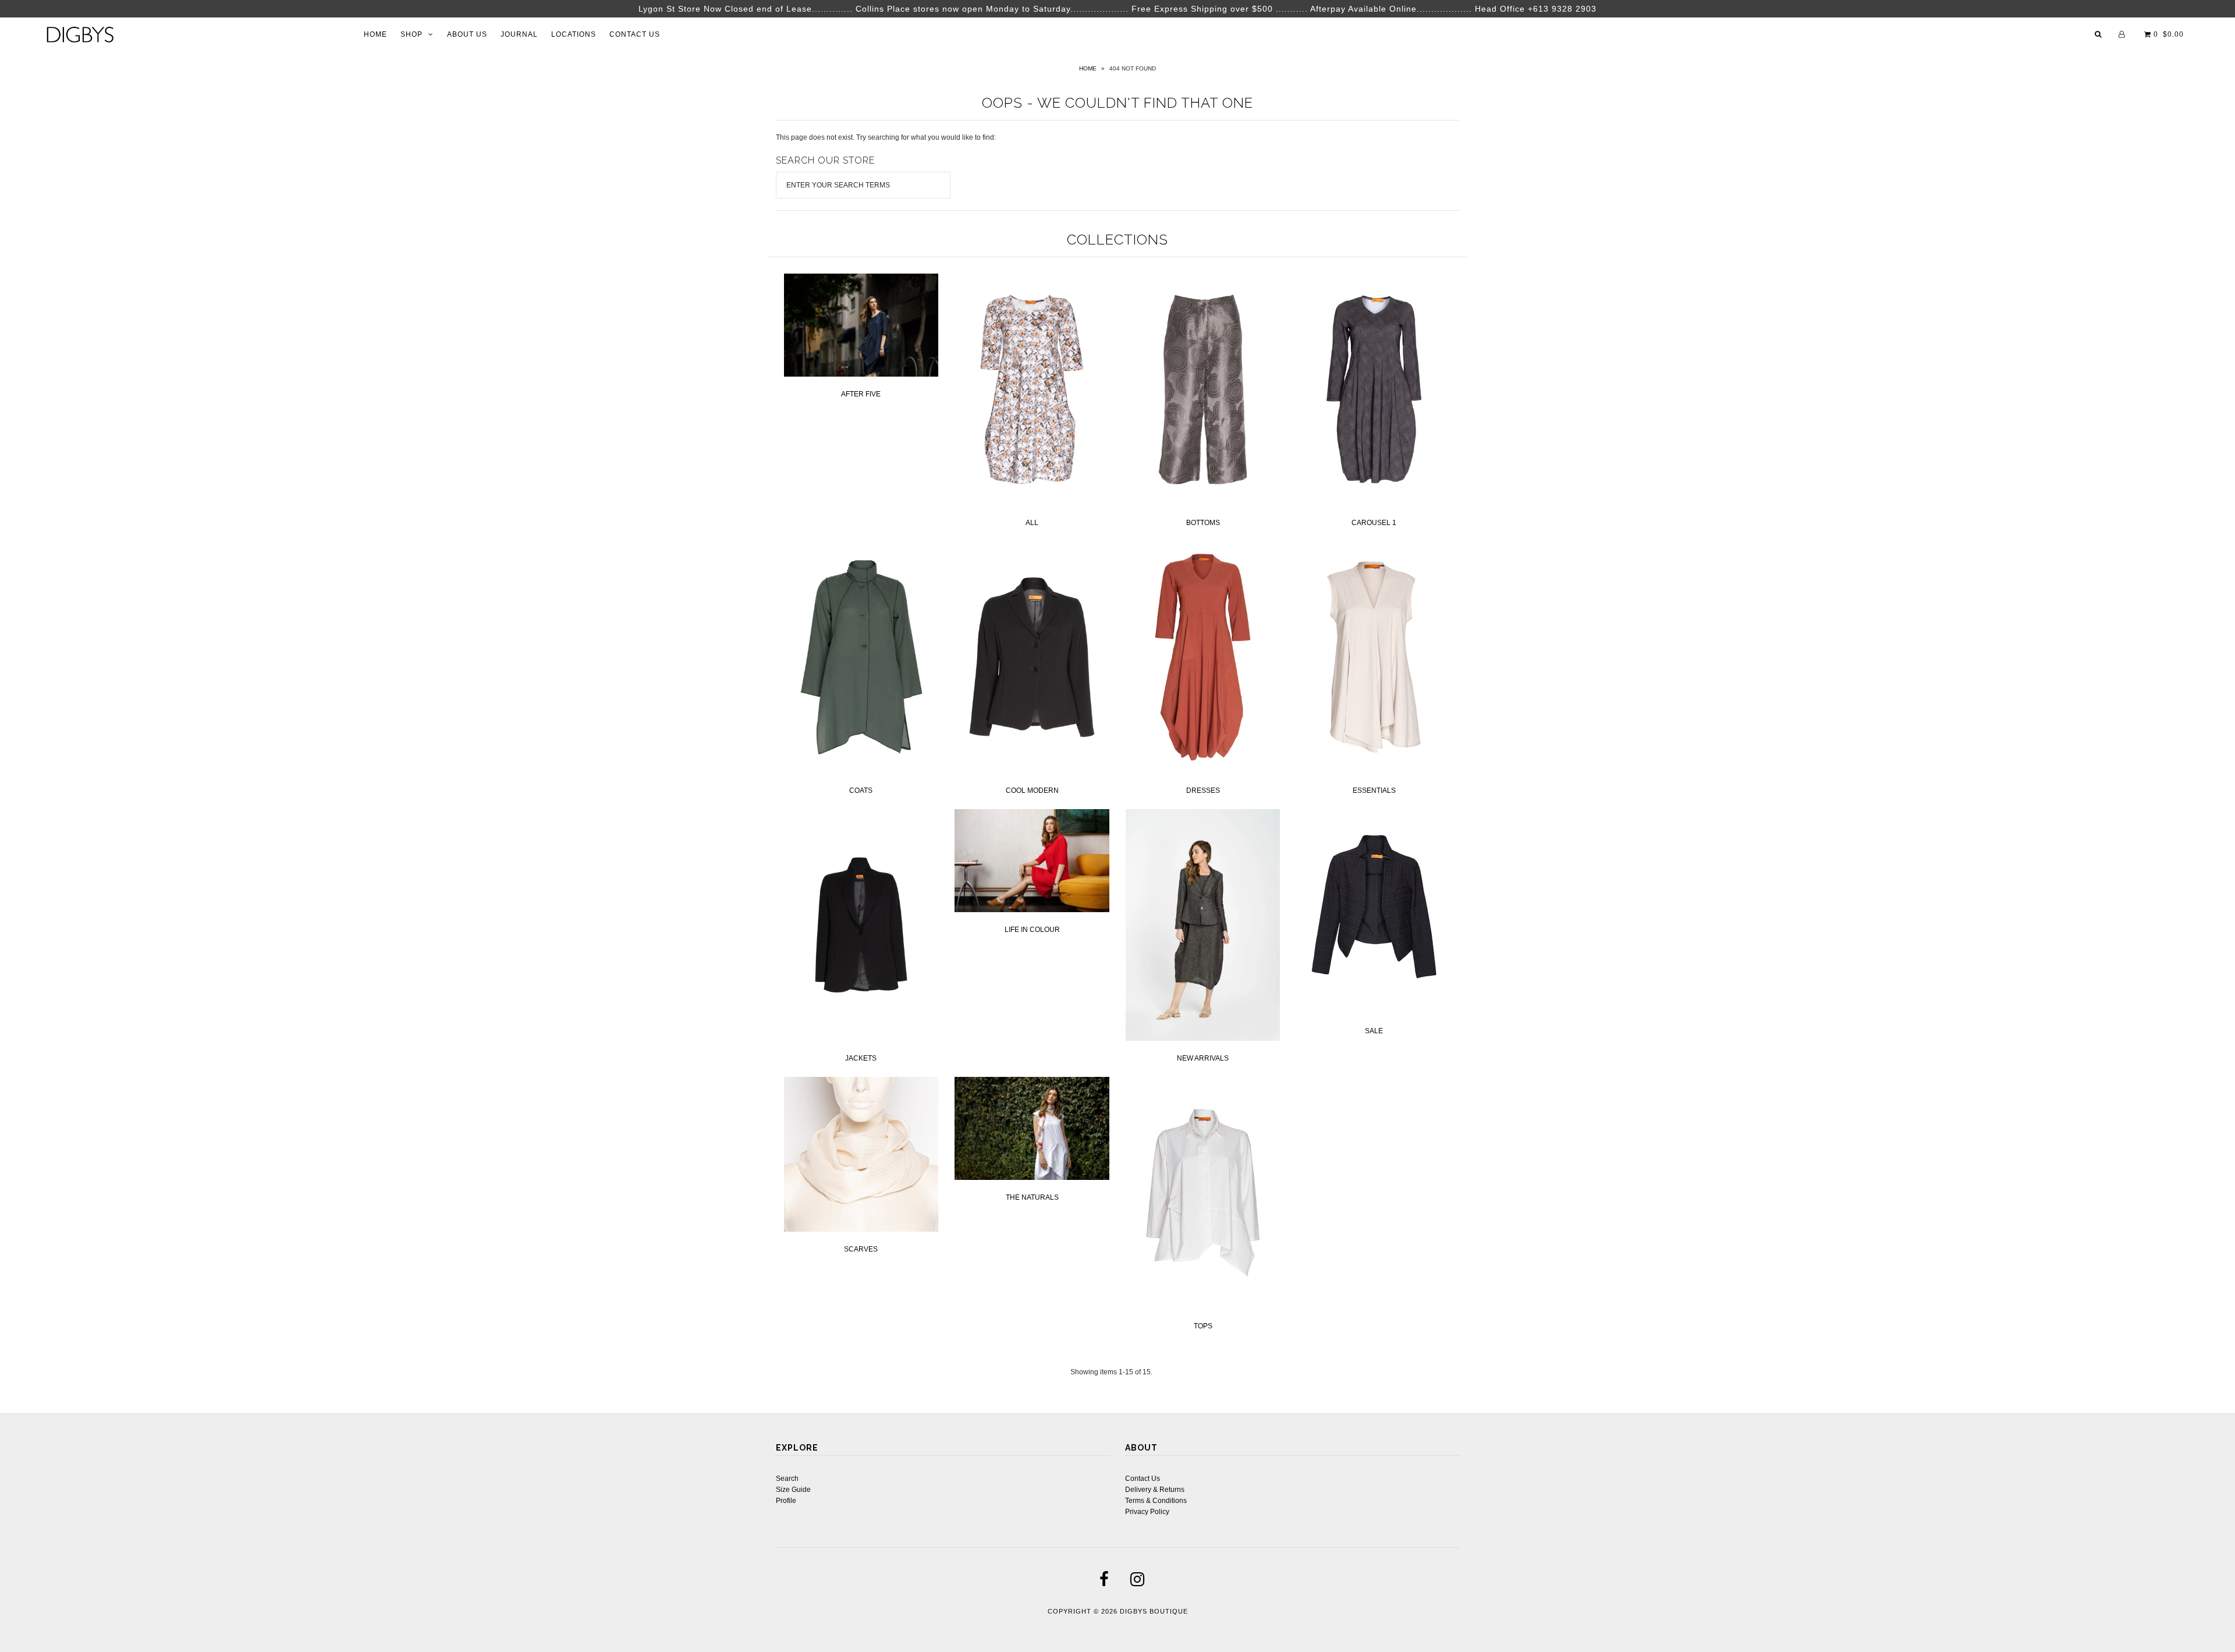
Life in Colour (1032, 930)
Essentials (1374, 790)
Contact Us (635, 34)
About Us (467, 34)
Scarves (861, 1249)
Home (375, 34)
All (1032, 523)
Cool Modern (1032, 790)
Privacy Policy (1147, 1512)
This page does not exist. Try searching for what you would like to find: (886, 137)
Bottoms (1203, 523)
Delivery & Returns (1155, 1490)
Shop (411, 34)
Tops (1203, 1326)
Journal (519, 34)
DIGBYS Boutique (1154, 1611)
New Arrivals (1203, 1058)
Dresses (1203, 790)
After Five (861, 394)
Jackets (861, 1058)
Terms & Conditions (1156, 1501)
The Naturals (1032, 1197)
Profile (786, 1501)
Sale (1374, 1031)
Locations (574, 34)
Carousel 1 (1374, 523)
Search (787, 1479)
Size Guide (793, 1490)
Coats (861, 790)
